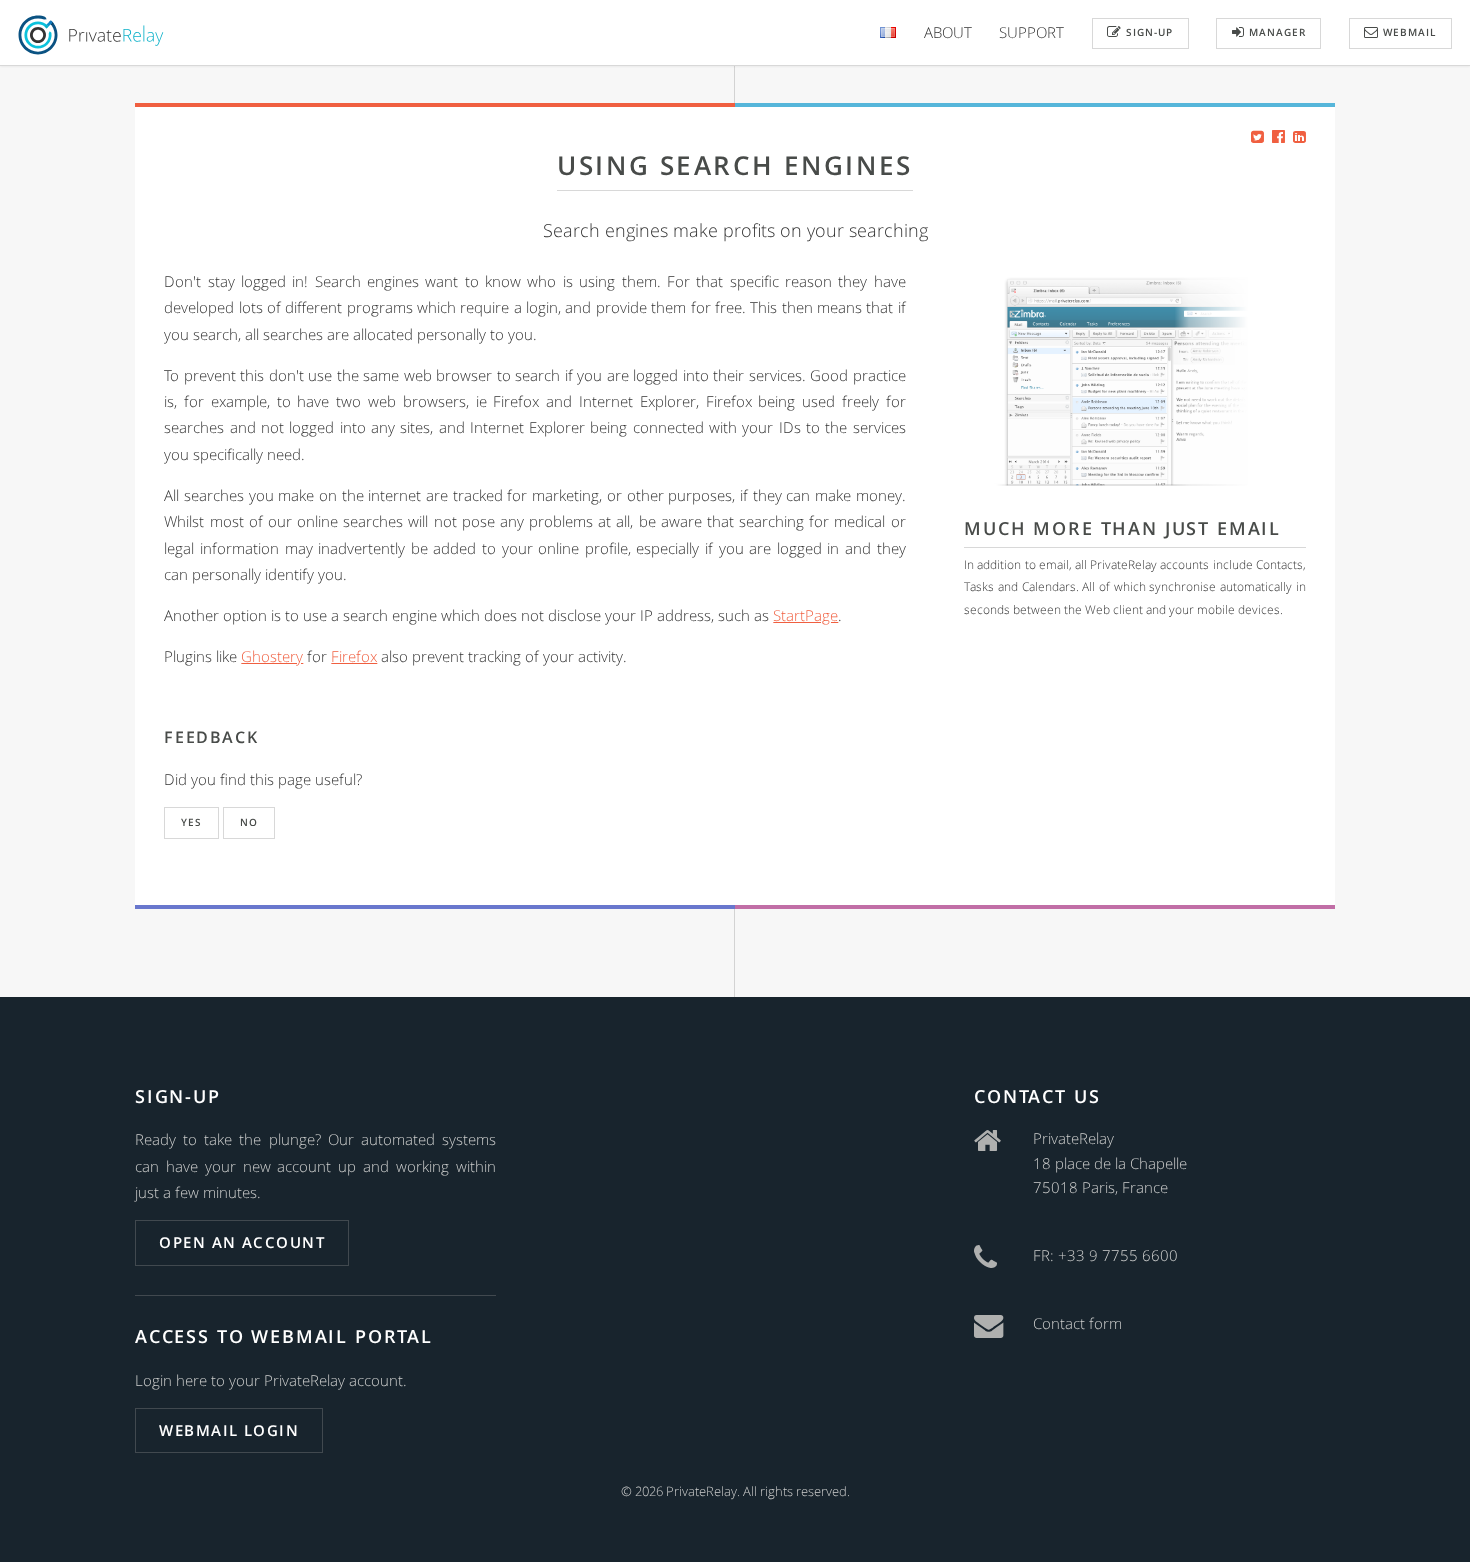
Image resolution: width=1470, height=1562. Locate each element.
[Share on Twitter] (1257, 136)
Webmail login (229, 1430)
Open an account (242, 1242)
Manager (1275, 32)
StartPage (805, 615)
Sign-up (1147, 32)
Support (1031, 32)
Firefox (354, 656)
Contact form (1077, 1323)
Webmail (1407, 32)
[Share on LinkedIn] (1299, 136)
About (948, 32)
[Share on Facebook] (1278, 136)
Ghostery (272, 656)
